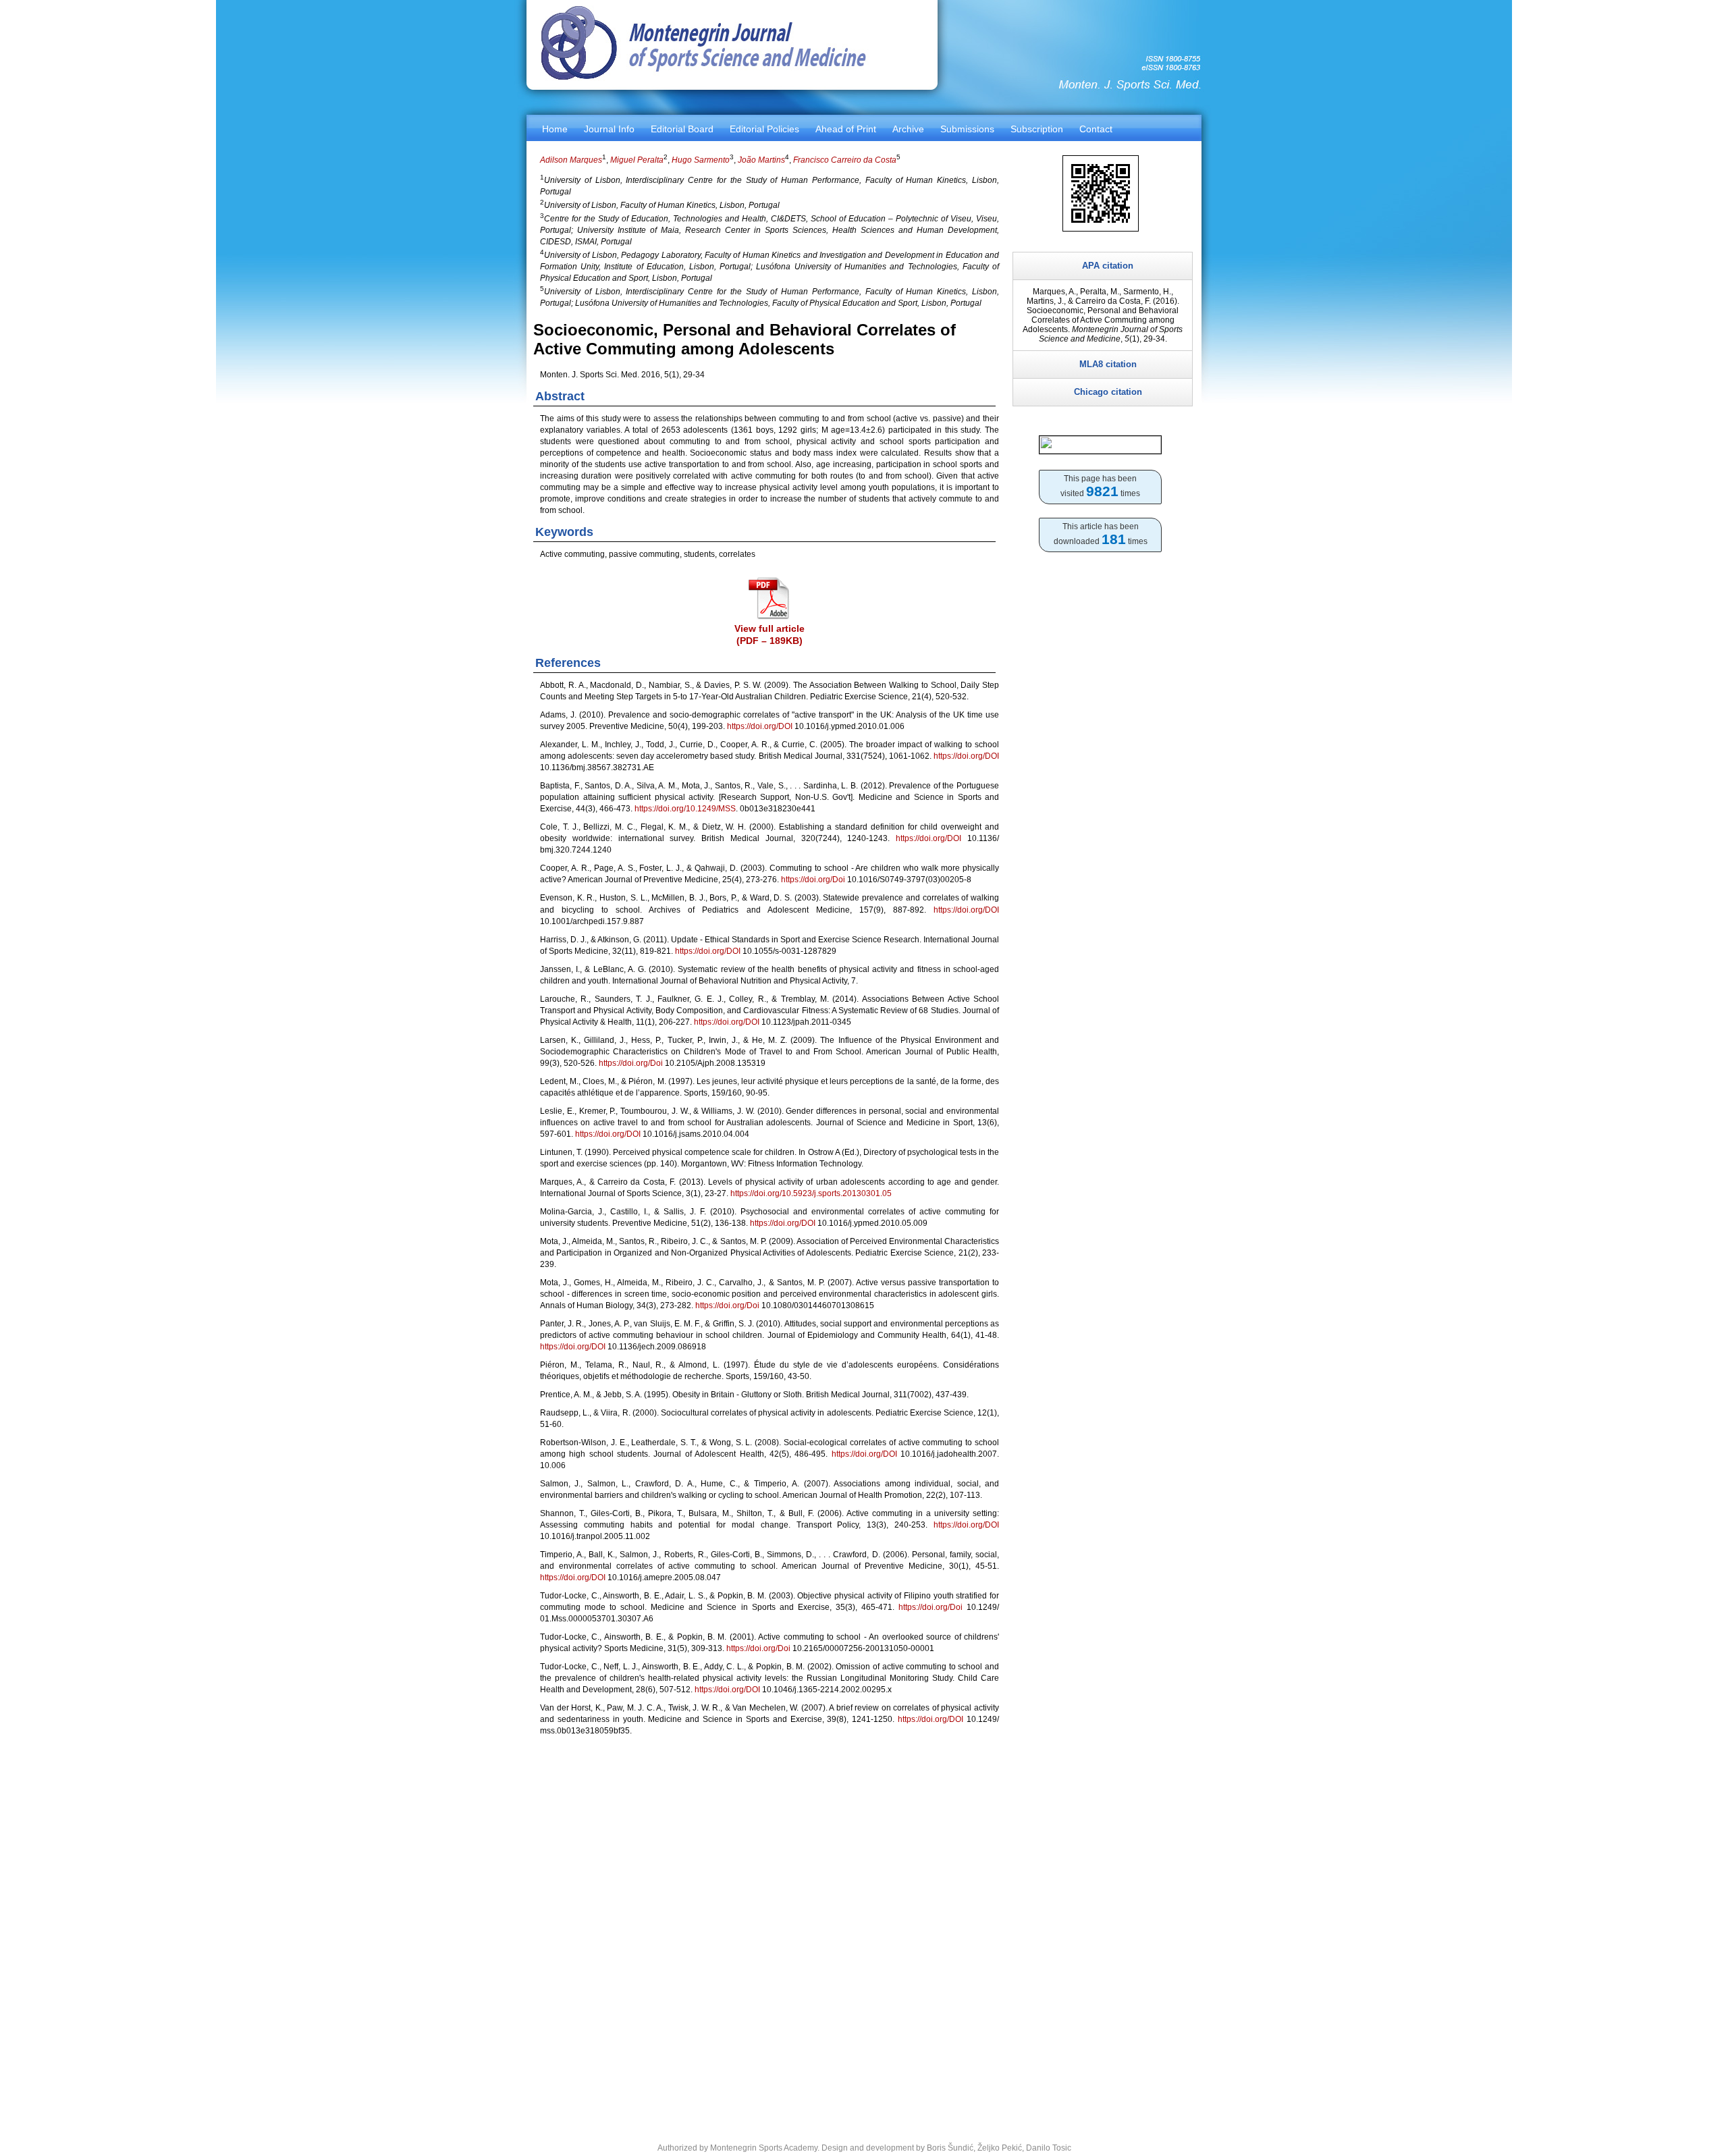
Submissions (967, 129)
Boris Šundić (950, 2148)
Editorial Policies (764, 129)
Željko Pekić (1000, 2148)
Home (555, 129)
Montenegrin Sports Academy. (765, 2148)
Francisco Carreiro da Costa (845, 160)
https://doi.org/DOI (760, 726)
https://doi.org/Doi (813, 880)
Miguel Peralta (637, 160)
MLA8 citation (1108, 364)
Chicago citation (1108, 392)
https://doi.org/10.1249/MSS (685, 809)
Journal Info (609, 129)
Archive (908, 129)
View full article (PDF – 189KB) (769, 635)
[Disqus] (769, 1931)
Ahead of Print (846, 129)
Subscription (1037, 129)
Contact (1096, 129)
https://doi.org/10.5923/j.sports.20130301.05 (811, 1193)
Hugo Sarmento (701, 160)
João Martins (761, 160)
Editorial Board (682, 129)
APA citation (1108, 266)
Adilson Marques (571, 160)
